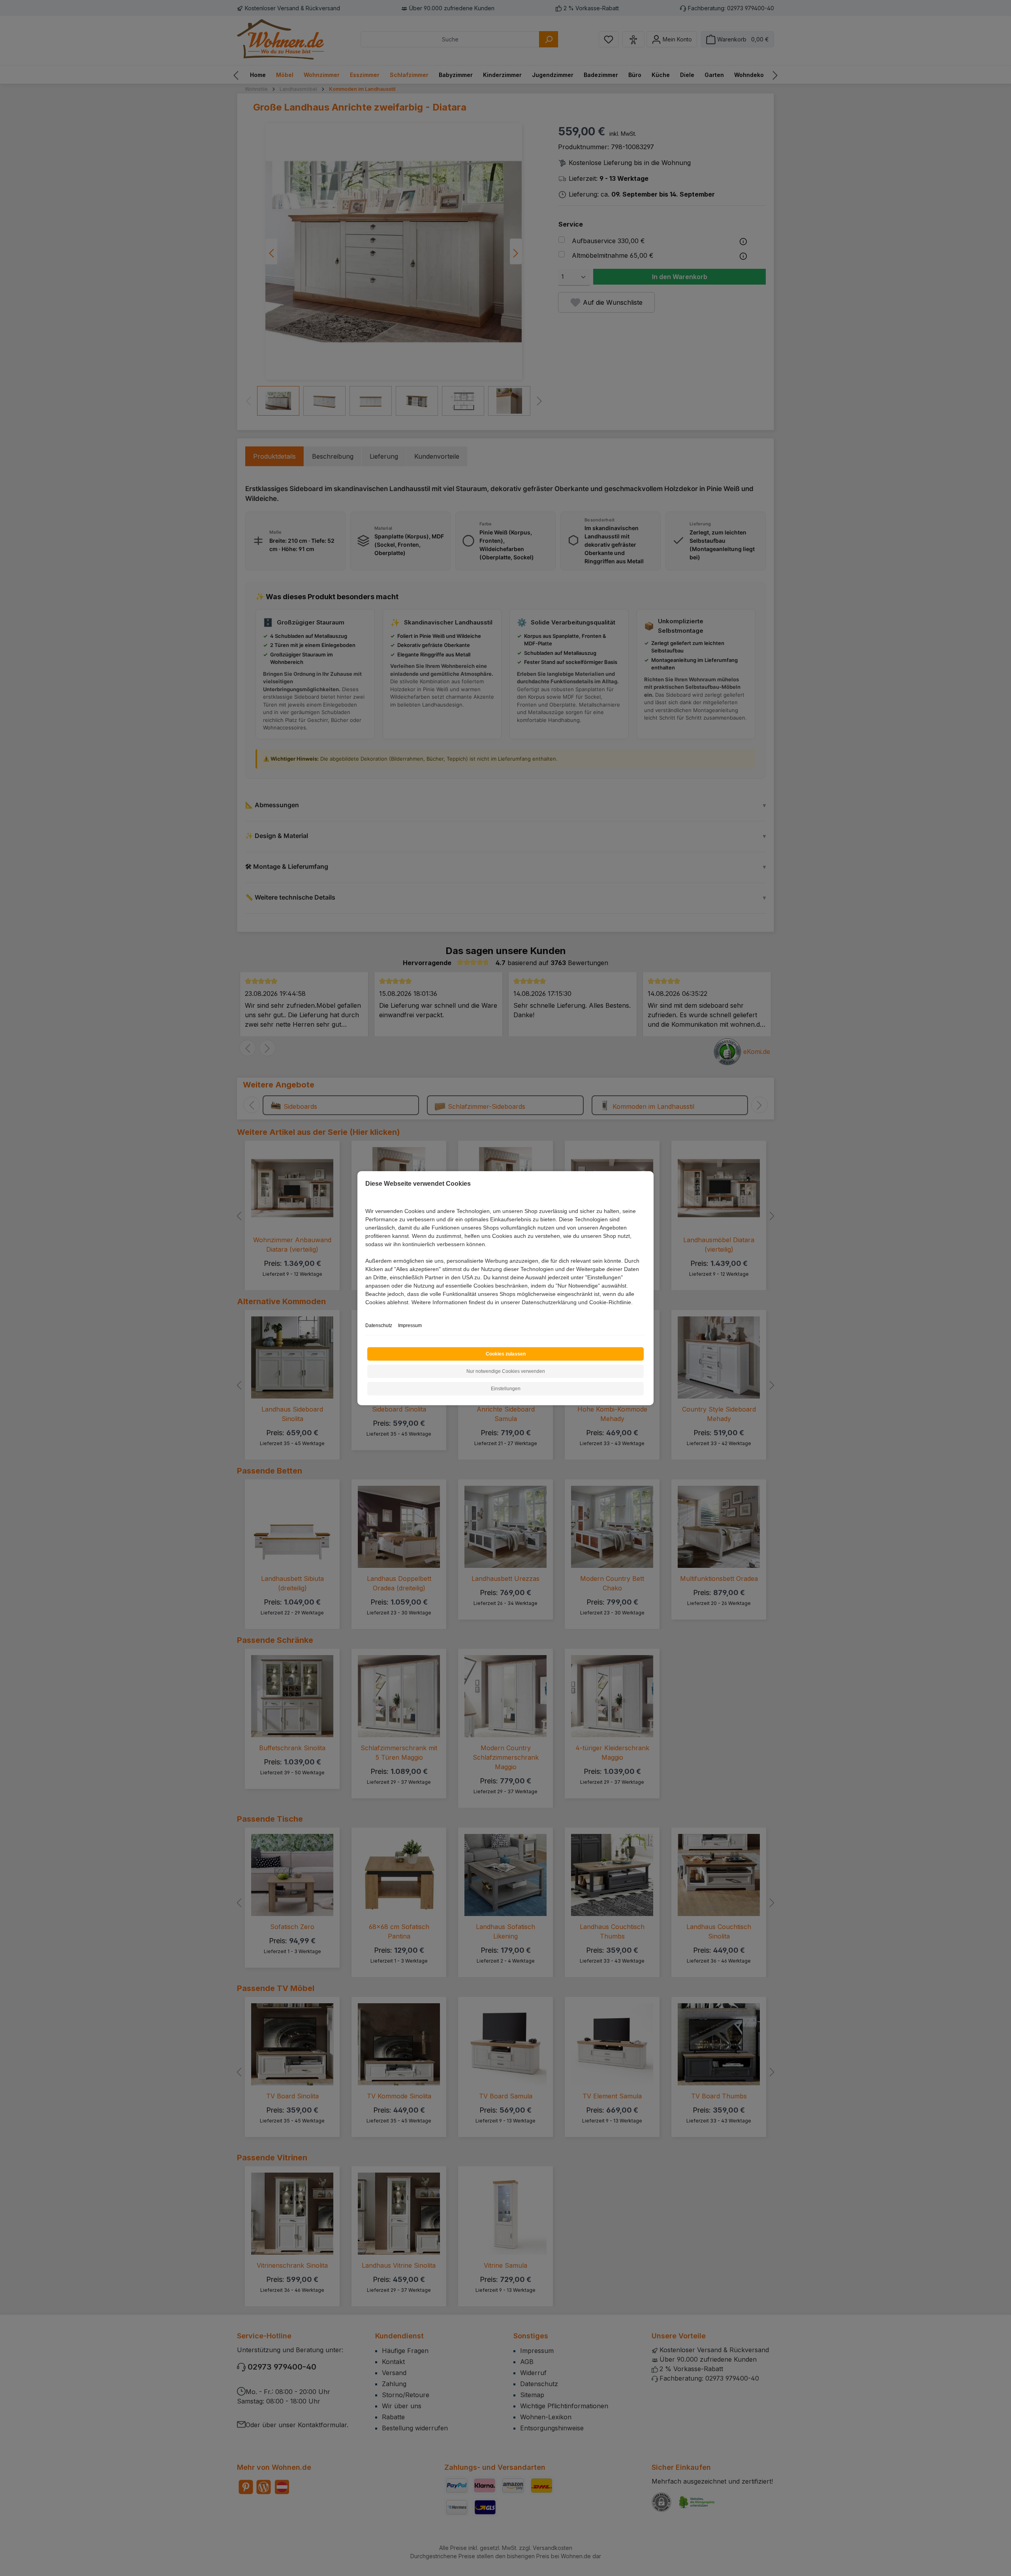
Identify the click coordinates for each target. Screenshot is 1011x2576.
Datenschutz (379, 1325)
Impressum (410, 1325)
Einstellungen (506, 1389)
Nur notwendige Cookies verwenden (506, 1371)
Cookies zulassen (506, 1354)
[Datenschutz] (366, 1311)
